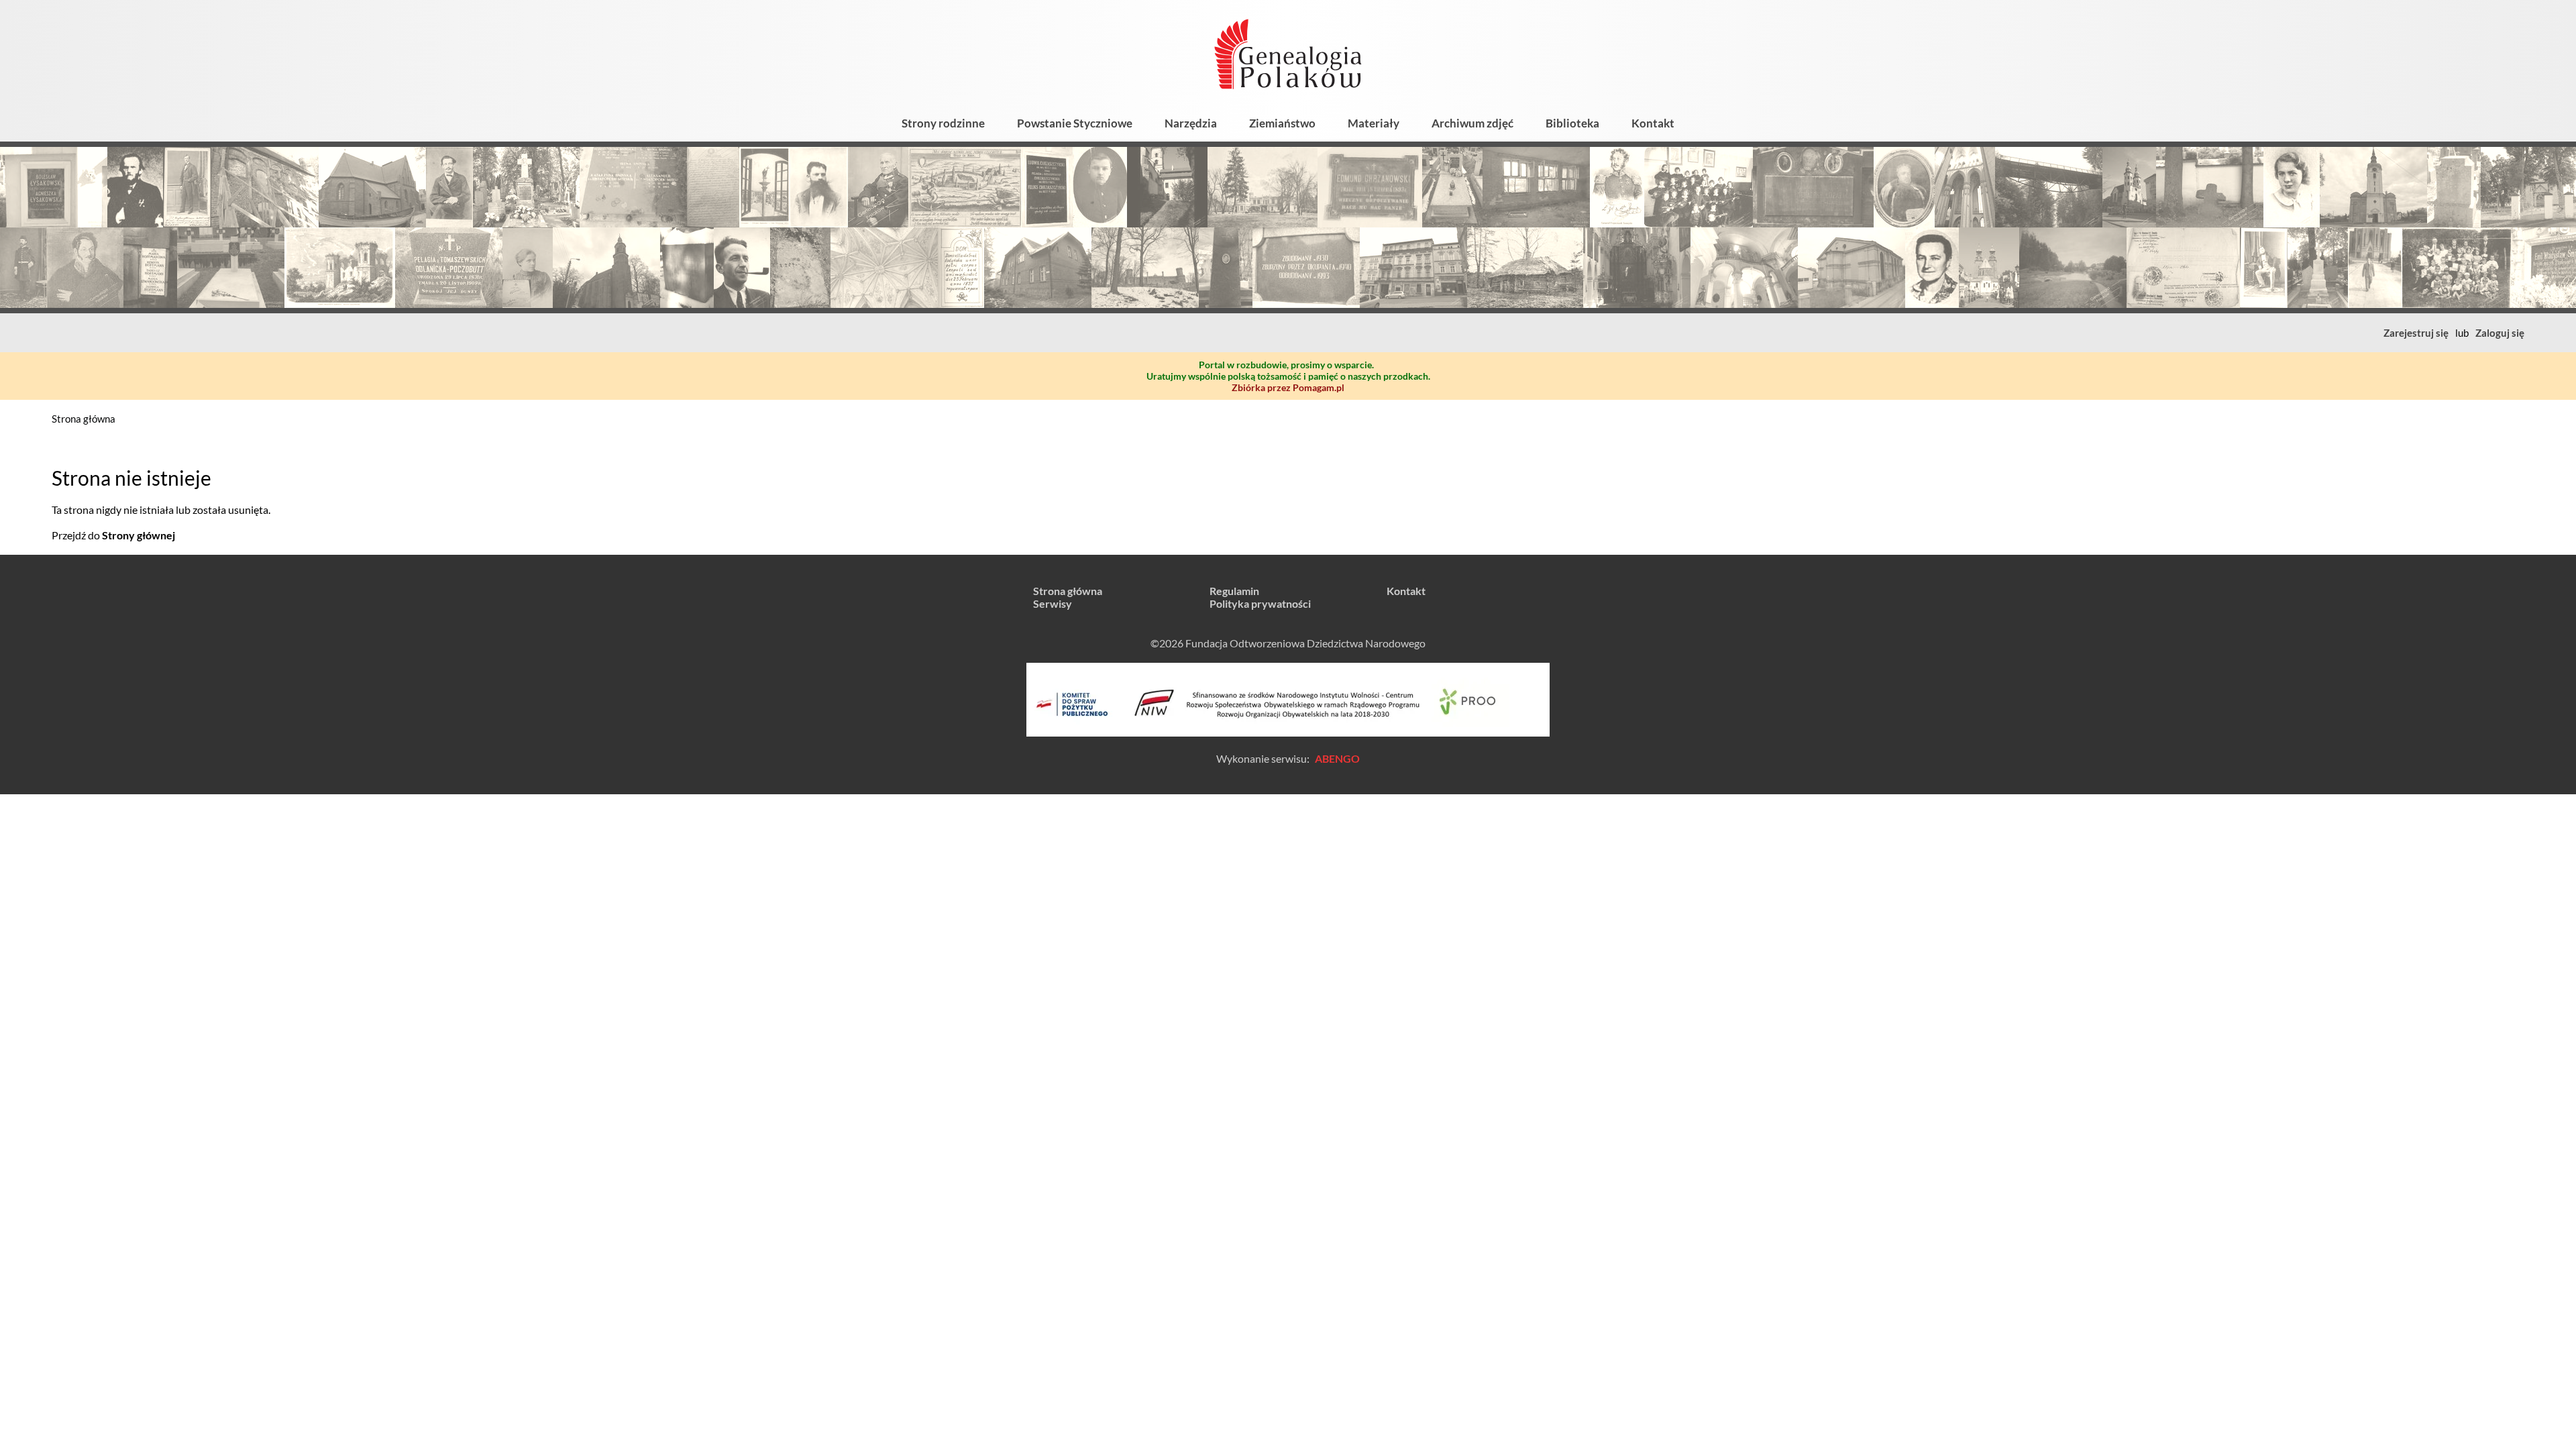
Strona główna (84, 419)
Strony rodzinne (943, 123)
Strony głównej (139, 535)
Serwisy (1053, 603)
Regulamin (1234, 591)
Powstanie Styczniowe (1075, 123)
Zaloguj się (2500, 333)
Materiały (1374, 123)
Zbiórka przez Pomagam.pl (1288, 387)
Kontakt (1653, 123)
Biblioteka (1572, 123)
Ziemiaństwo (1282, 123)
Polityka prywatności (1260, 603)
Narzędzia (1191, 123)
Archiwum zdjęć (1472, 123)
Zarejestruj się (2416, 333)
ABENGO (1337, 758)
